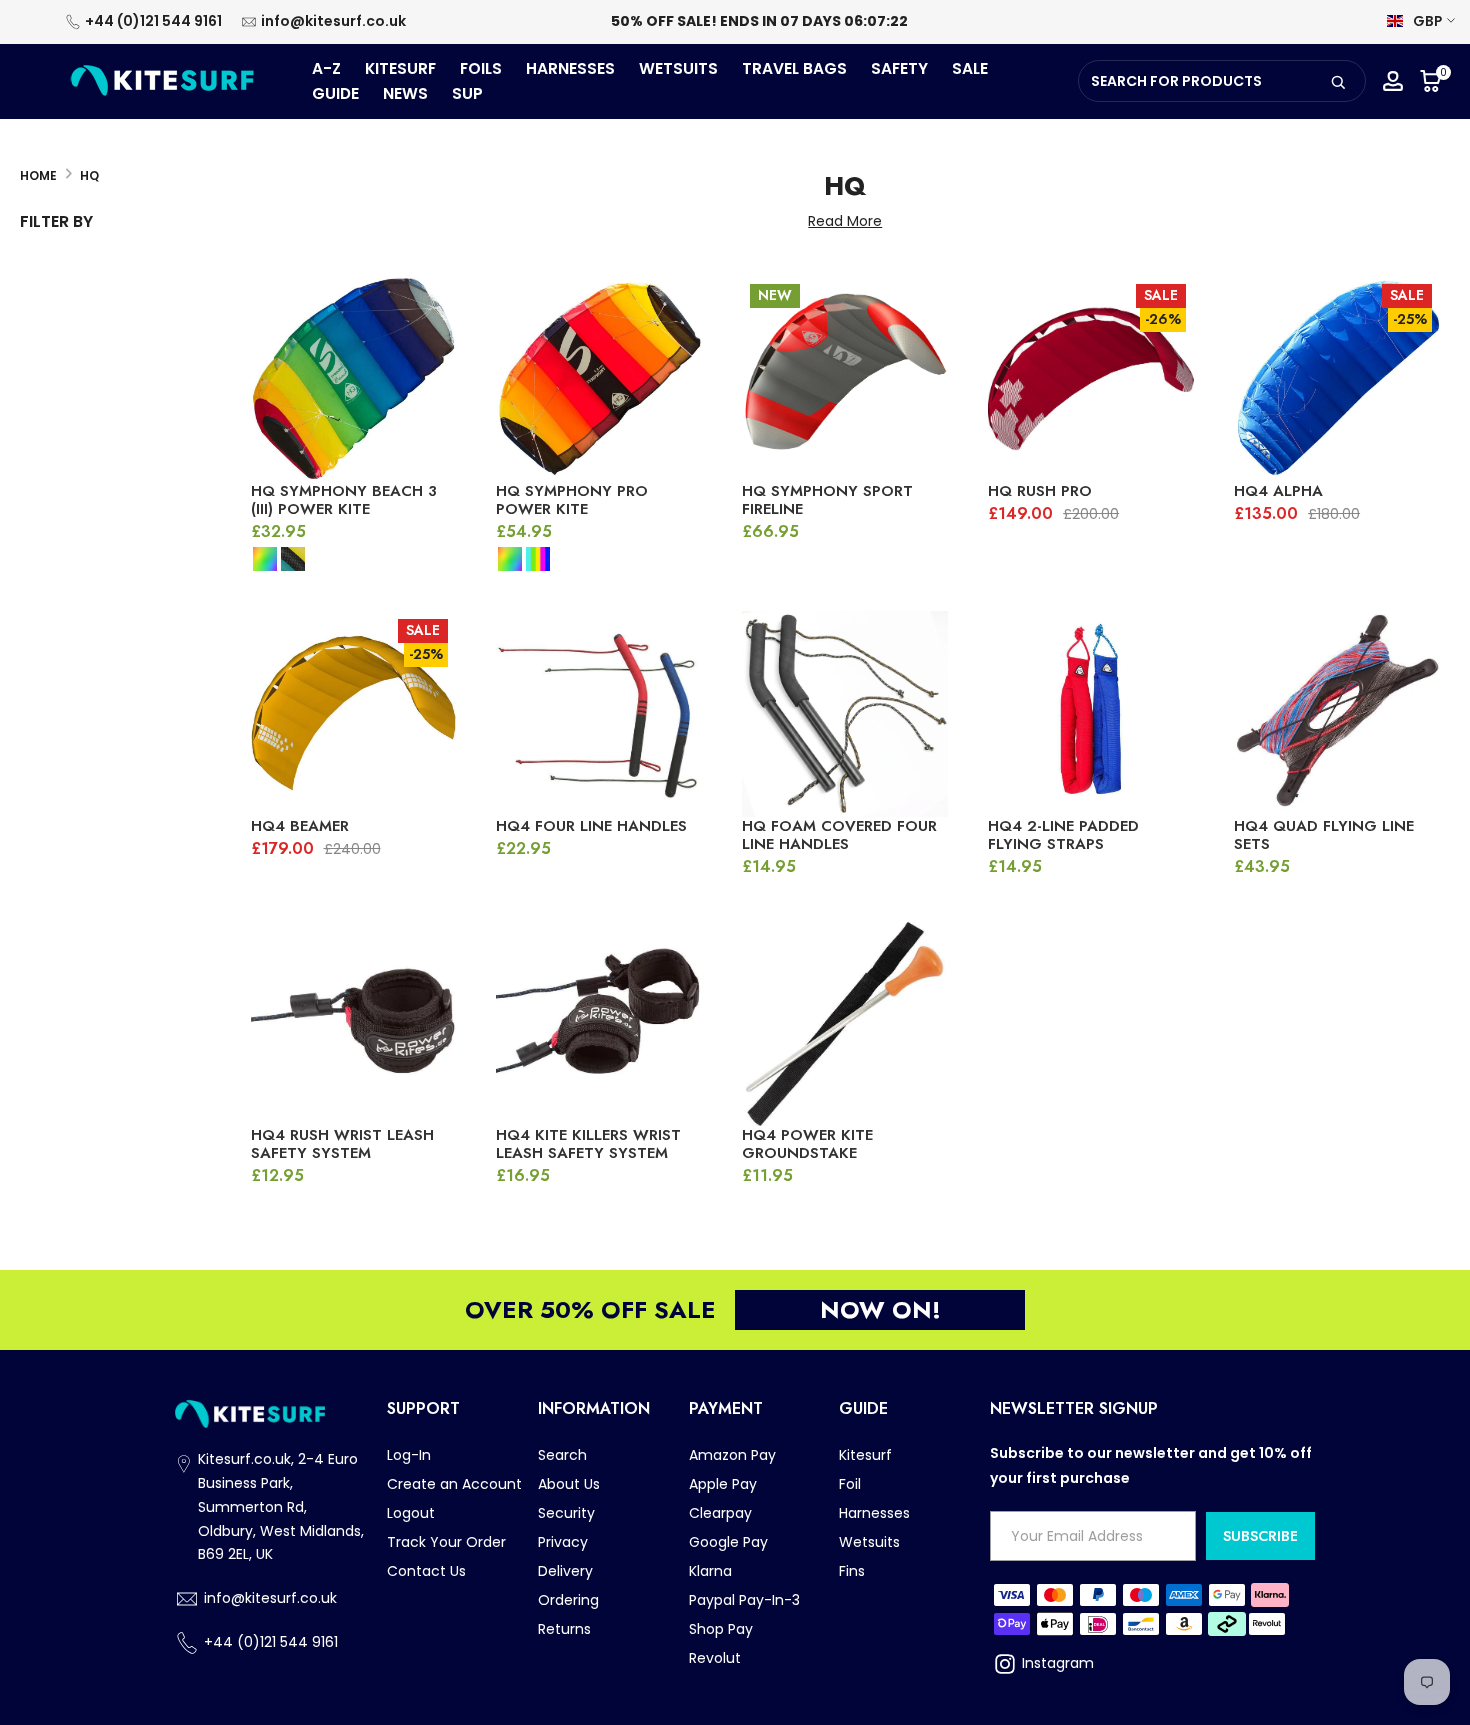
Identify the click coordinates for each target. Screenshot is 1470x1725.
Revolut (715, 1658)
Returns (564, 1629)
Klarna (710, 1571)
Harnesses (874, 1513)
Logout (411, 1513)
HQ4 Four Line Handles (591, 826)
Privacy (563, 1542)
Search (562, 1455)
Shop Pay (721, 1629)
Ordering (568, 1600)
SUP (467, 93)
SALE (970, 68)
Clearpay (720, 1513)
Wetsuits (869, 1542)
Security (566, 1513)
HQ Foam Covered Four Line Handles (839, 835)
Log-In (409, 1455)
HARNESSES (570, 68)
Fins (852, 1571)
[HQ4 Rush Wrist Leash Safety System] (354, 1023)
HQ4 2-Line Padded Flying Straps (1063, 835)
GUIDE (335, 93)
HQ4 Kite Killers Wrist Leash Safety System (588, 1144)
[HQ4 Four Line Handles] (599, 714)
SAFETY (899, 68)
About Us (569, 1484)
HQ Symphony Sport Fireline (827, 500)
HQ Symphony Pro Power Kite (572, 500)
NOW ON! (880, 1309)
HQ (89, 175)
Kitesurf (865, 1455)
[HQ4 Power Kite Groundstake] (845, 1023)
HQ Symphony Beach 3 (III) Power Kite (344, 500)
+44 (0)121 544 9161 (153, 21)
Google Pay (728, 1542)
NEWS (405, 93)
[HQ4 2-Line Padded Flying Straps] (1091, 714)
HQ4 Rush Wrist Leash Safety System (342, 1144)
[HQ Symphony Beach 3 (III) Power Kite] (354, 379)
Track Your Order (446, 1542)
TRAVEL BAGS (794, 68)
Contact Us (426, 1571)
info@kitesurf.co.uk (333, 21)
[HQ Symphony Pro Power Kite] (599, 379)
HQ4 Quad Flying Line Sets (1324, 835)
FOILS (481, 68)
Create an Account (454, 1484)
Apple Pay (723, 1484)
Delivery (565, 1571)
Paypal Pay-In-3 (744, 1600)
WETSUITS (678, 68)
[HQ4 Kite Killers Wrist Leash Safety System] (599, 1023)
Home (38, 175)
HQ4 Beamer (300, 826)
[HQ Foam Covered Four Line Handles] (845, 714)
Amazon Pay (732, 1455)
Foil (850, 1484)
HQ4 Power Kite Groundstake (807, 1144)
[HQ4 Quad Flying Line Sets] (1337, 714)
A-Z (326, 68)
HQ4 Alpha (1278, 491)
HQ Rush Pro (1040, 491)
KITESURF (400, 68)
